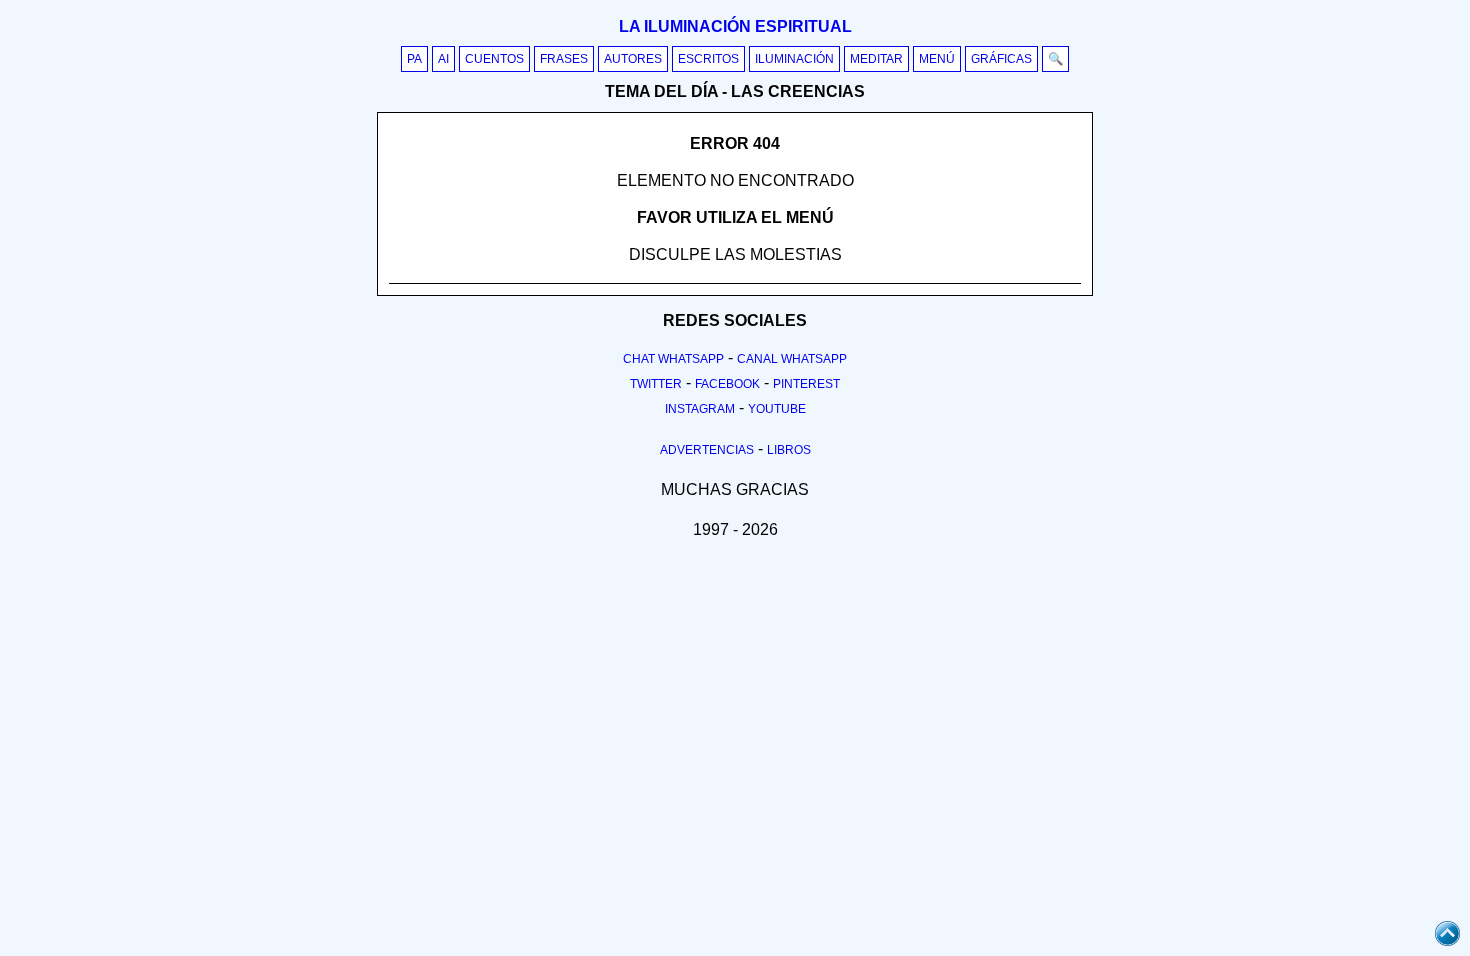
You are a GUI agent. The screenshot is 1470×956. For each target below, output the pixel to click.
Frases (564, 59)
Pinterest (806, 384)
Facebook (727, 384)
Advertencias (707, 450)
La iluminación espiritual (735, 26)
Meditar (876, 59)
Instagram (700, 409)
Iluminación (794, 59)
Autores (633, 59)
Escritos (708, 59)
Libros (789, 450)
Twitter (656, 384)
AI (443, 59)
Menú (937, 59)
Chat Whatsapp (673, 359)
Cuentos (494, 59)
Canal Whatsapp (792, 359)
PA (414, 59)
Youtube (777, 409)
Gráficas (1001, 59)
